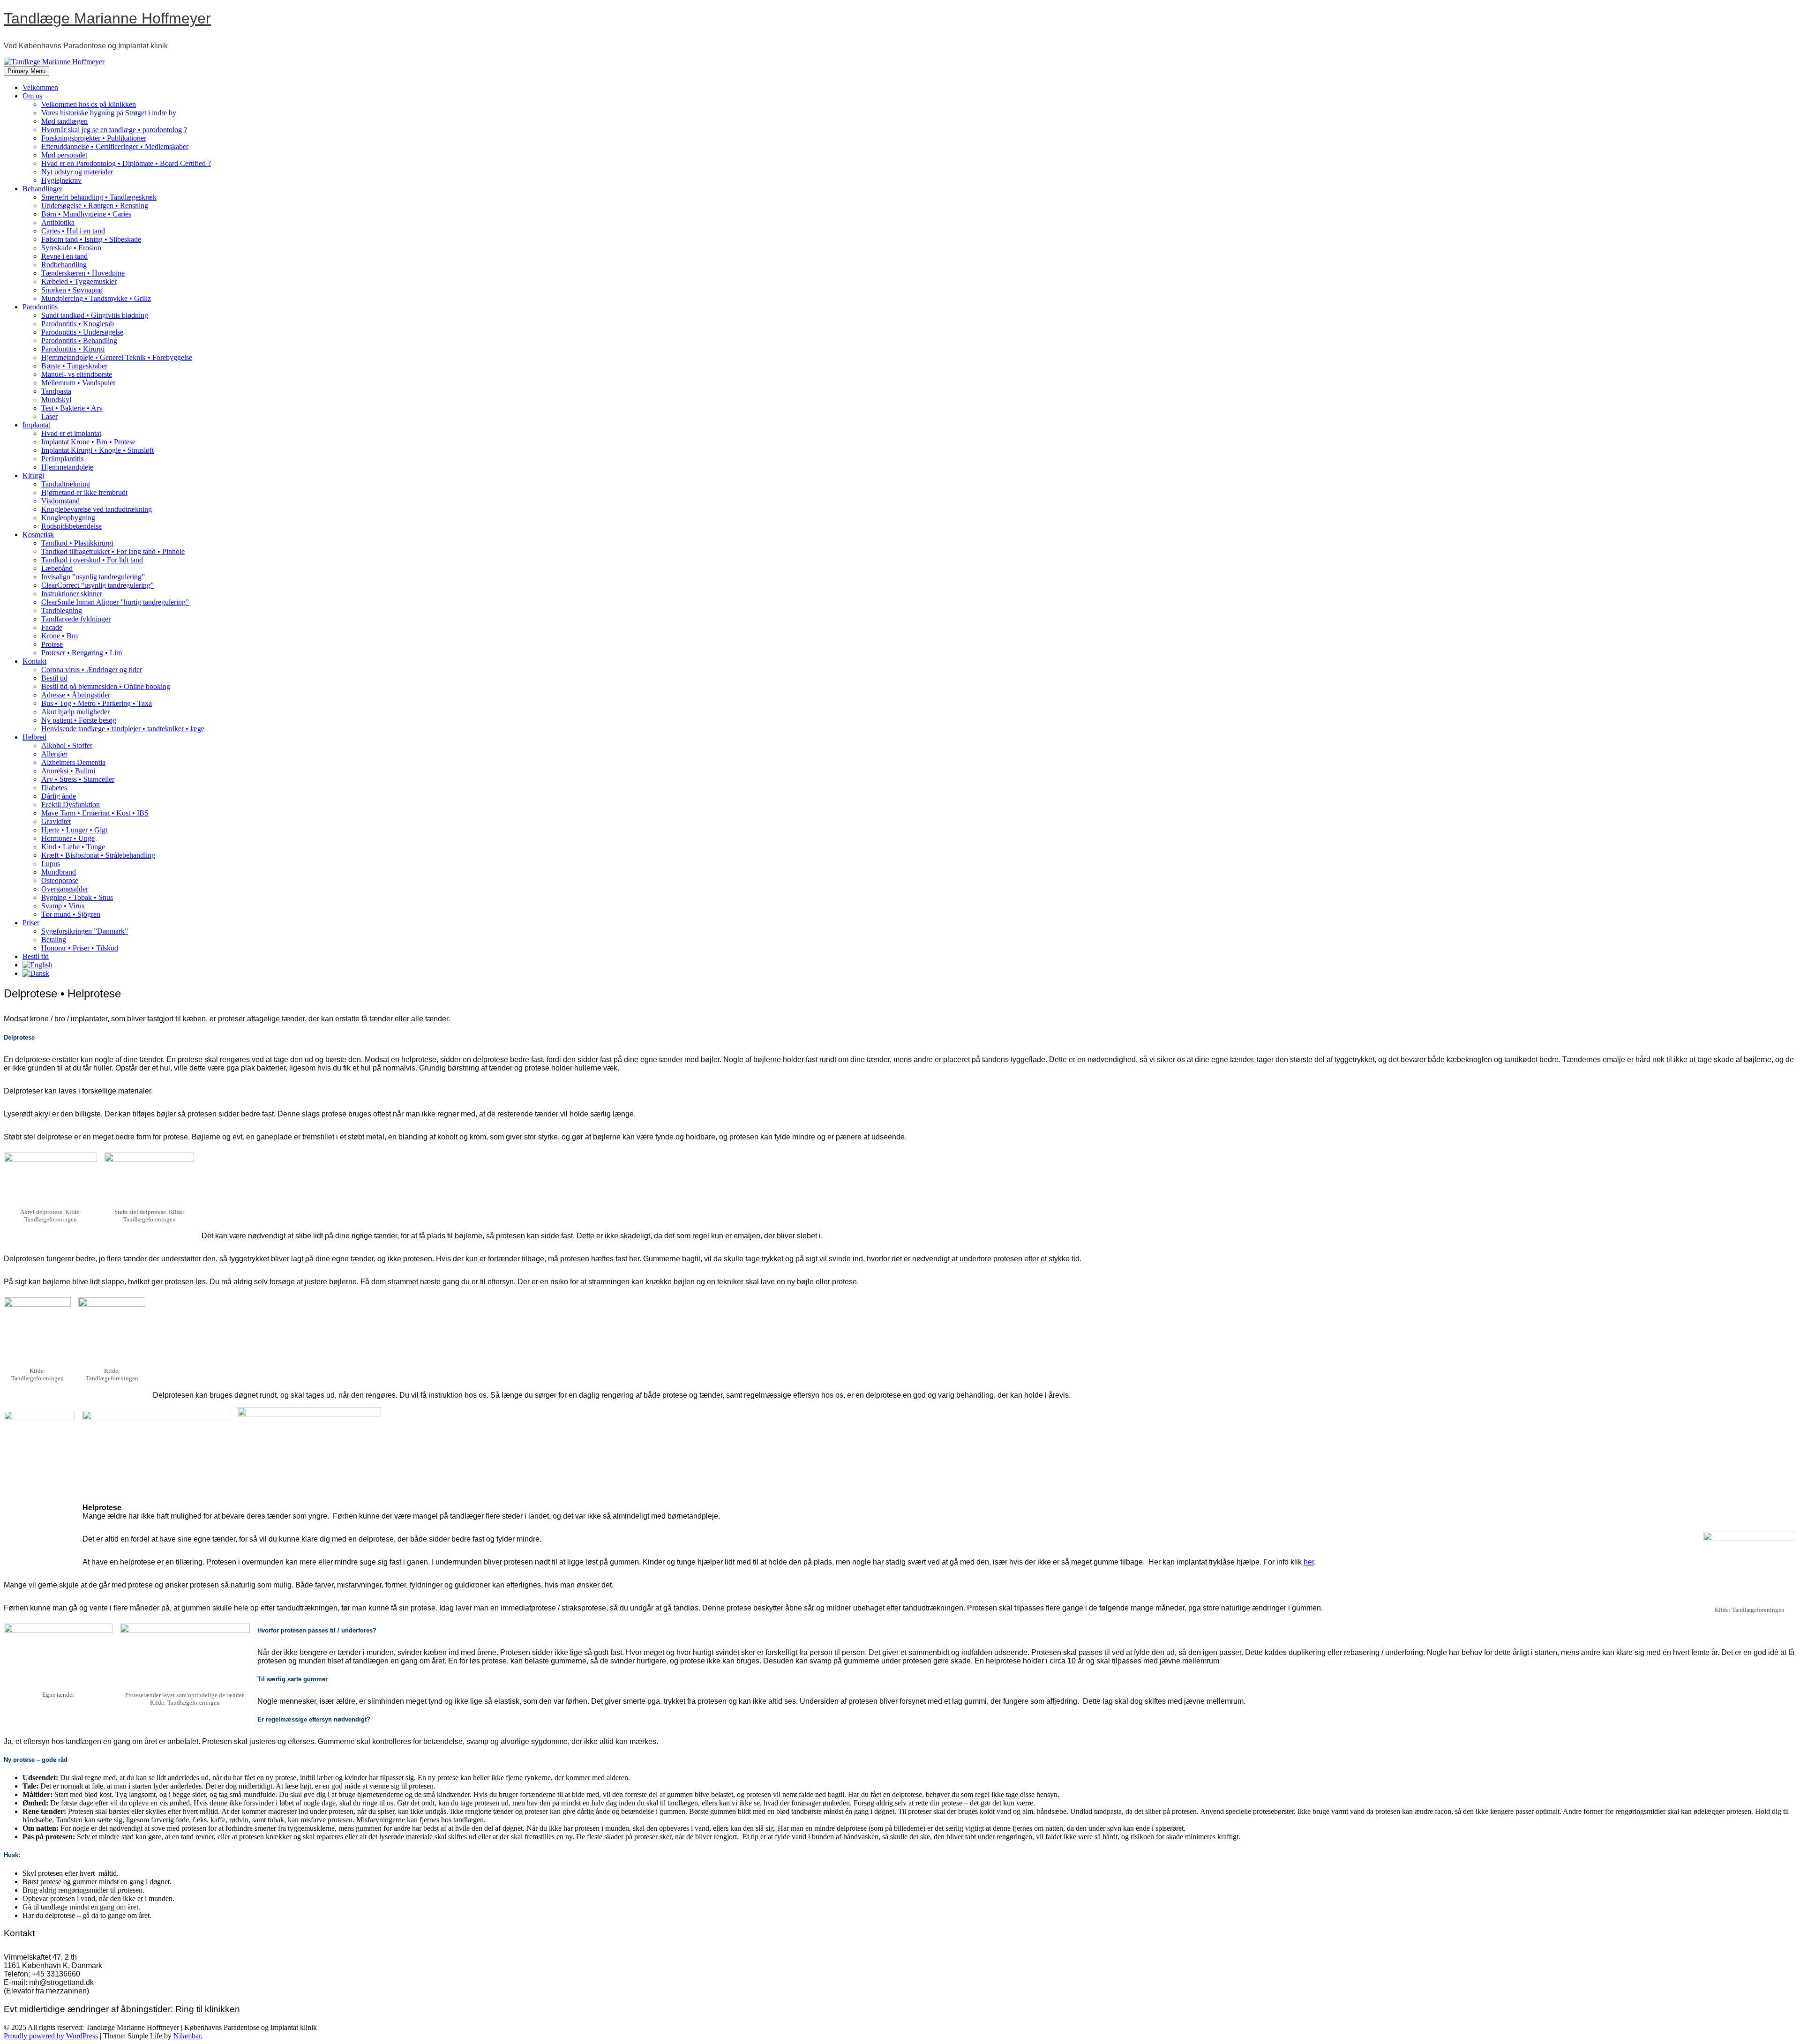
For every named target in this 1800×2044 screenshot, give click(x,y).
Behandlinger (42, 189)
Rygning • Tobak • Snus (77, 897)
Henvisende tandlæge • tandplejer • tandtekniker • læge (123, 729)
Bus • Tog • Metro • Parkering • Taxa (97, 703)
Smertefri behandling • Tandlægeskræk (99, 197)
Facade (52, 627)
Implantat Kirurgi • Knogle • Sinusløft (97, 450)
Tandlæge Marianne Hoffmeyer (107, 18)
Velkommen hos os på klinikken (89, 104)
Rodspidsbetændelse (71, 526)
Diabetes (54, 788)
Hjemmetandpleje (67, 467)
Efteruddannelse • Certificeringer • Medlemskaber (115, 146)
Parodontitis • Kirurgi (73, 349)
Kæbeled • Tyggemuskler (79, 281)
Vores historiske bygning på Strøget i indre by (109, 113)
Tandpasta (56, 391)
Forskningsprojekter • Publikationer (94, 138)
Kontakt (34, 661)
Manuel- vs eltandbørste (77, 374)
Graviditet (56, 821)
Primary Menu (26, 71)
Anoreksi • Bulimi (68, 771)
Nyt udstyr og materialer (77, 172)
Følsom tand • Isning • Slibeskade (91, 239)
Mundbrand (59, 872)
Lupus (51, 864)
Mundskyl (56, 400)
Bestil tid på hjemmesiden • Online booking (106, 686)
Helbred (34, 737)
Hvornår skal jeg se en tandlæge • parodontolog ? (114, 130)
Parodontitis (40, 307)
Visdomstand (60, 501)
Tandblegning (62, 610)
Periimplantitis (62, 459)
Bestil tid (54, 678)
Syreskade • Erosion (71, 248)
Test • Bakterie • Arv (72, 408)
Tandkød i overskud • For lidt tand (92, 560)
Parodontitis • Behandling (79, 341)
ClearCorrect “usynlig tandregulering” (97, 585)
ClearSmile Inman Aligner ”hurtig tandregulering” (115, 602)
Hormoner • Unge (68, 838)
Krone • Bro (60, 636)
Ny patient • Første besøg (79, 720)
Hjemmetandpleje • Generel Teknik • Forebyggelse (117, 357)
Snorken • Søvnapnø (72, 290)
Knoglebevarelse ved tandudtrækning (97, 509)
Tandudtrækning (66, 484)
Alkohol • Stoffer (67, 745)
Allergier (54, 754)
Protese (52, 644)
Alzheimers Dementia (73, 762)
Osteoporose (60, 880)
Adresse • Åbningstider (76, 695)
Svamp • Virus (63, 906)
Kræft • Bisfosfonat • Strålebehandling (98, 855)
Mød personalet (64, 155)
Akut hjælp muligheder (75, 712)
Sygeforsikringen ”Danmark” (85, 931)
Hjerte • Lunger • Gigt (74, 830)
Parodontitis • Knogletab (78, 324)
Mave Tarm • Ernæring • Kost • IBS (95, 813)
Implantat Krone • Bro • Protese (88, 442)
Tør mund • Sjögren (71, 914)
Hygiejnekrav (61, 180)
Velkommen (40, 87)
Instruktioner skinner (72, 594)
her (1309, 1562)
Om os (32, 96)
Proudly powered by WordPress (51, 2036)
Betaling (54, 940)
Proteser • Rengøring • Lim (82, 653)
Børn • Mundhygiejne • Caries (86, 214)
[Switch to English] (37, 965)
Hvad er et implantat (71, 433)
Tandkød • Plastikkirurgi (77, 543)
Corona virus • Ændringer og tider (92, 670)
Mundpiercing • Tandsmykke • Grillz (96, 298)
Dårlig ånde (59, 796)
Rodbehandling (64, 265)
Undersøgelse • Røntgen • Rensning (95, 206)
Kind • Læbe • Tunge (73, 847)
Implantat (36, 425)
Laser (49, 416)
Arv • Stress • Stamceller (78, 779)
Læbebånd (57, 568)
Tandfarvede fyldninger (76, 619)
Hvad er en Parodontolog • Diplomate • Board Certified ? (126, 163)
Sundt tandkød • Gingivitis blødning (95, 315)
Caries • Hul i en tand (73, 231)
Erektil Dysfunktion (71, 805)
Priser (31, 923)
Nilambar (187, 2036)
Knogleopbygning (68, 518)
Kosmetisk (38, 535)
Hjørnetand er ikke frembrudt (84, 492)
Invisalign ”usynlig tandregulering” (93, 577)
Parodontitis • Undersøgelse (82, 332)
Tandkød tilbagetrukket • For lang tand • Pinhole (113, 551)
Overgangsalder (65, 889)
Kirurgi (33, 475)
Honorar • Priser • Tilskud (80, 948)
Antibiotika (58, 222)
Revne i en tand (64, 256)
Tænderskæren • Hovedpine (83, 273)
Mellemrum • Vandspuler (78, 383)
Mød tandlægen (64, 121)
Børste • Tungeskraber (74, 366)
